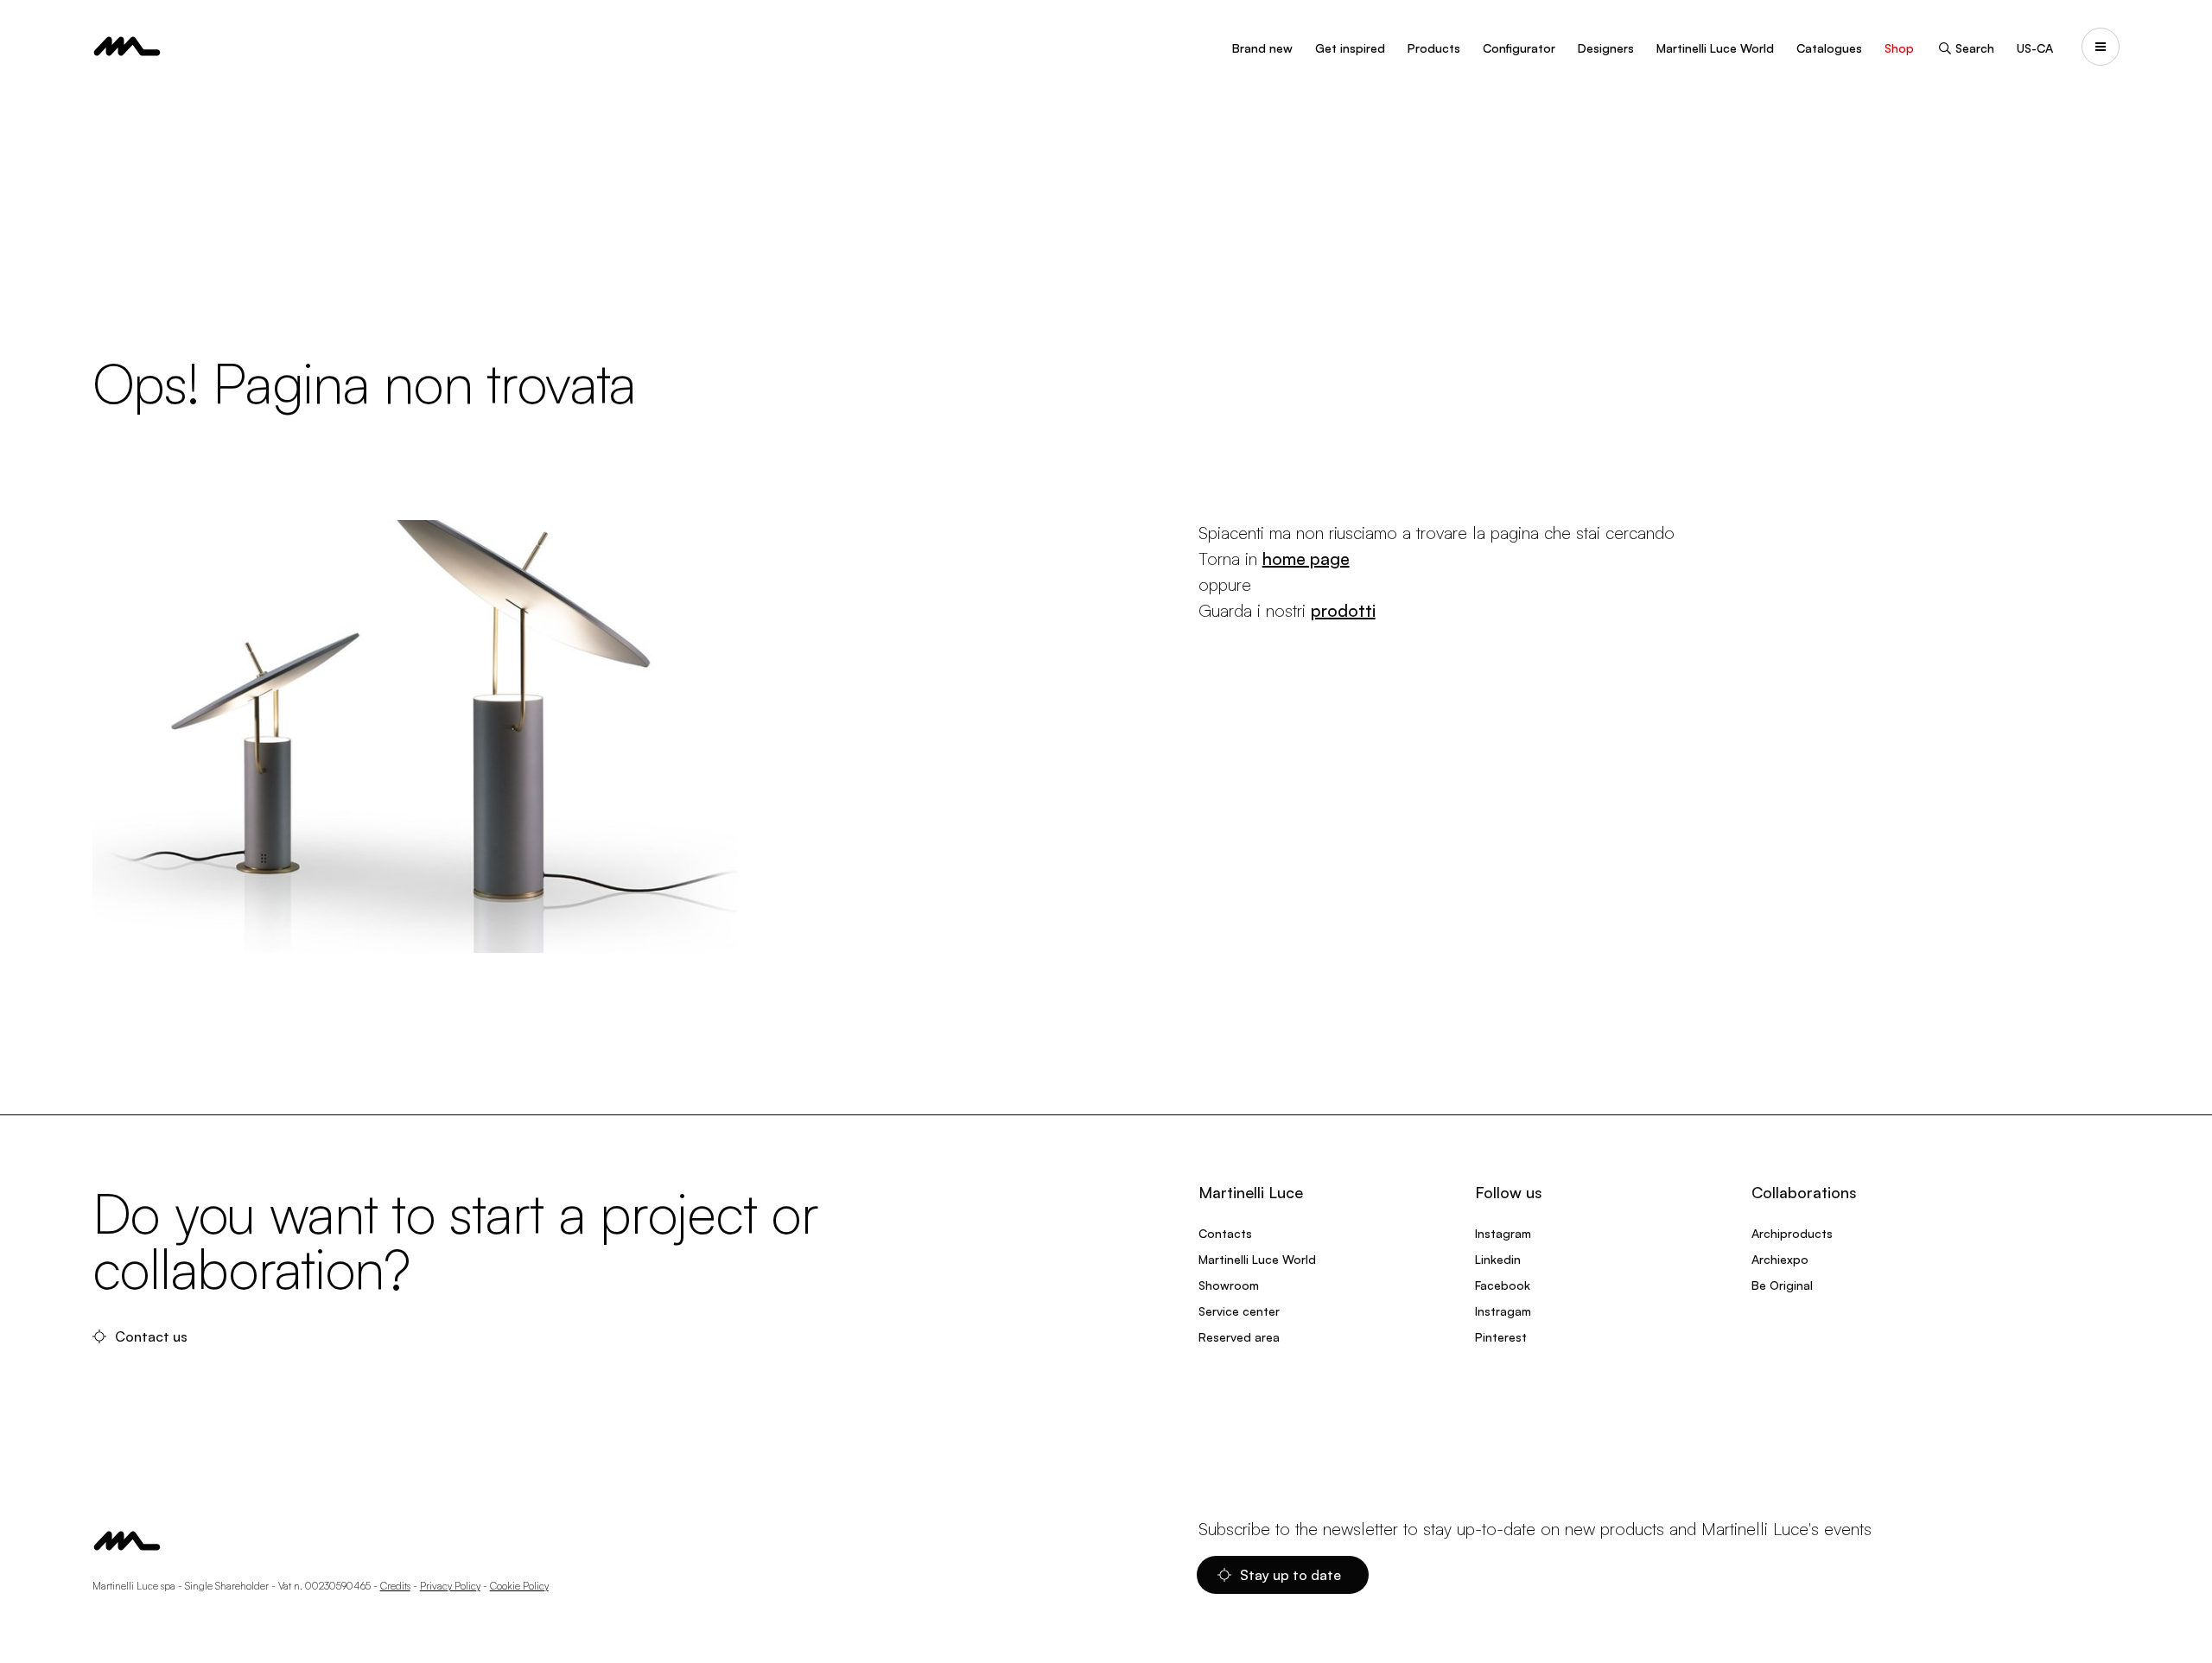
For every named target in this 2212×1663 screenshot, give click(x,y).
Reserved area (1239, 1337)
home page (1306, 559)
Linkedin (1498, 1259)
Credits (395, 1586)
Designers (1606, 48)
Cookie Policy (519, 1586)
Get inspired (1350, 48)
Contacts (1225, 1233)
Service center (1239, 1311)
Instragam (1503, 1311)
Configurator (1519, 48)
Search (1975, 48)
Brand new (1262, 48)
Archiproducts (1792, 1233)
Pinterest (1501, 1337)
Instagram (1503, 1233)
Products (1434, 48)
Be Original (1782, 1285)
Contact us (151, 1336)
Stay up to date (1290, 1575)
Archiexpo (1780, 1259)
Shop (1899, 48)
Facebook (1503, 1285)
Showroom (1229, 1285)
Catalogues (1829, 48)
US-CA (2035, 48)
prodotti (1343, 610)
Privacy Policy (450, 1586)
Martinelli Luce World (1715, 48)
